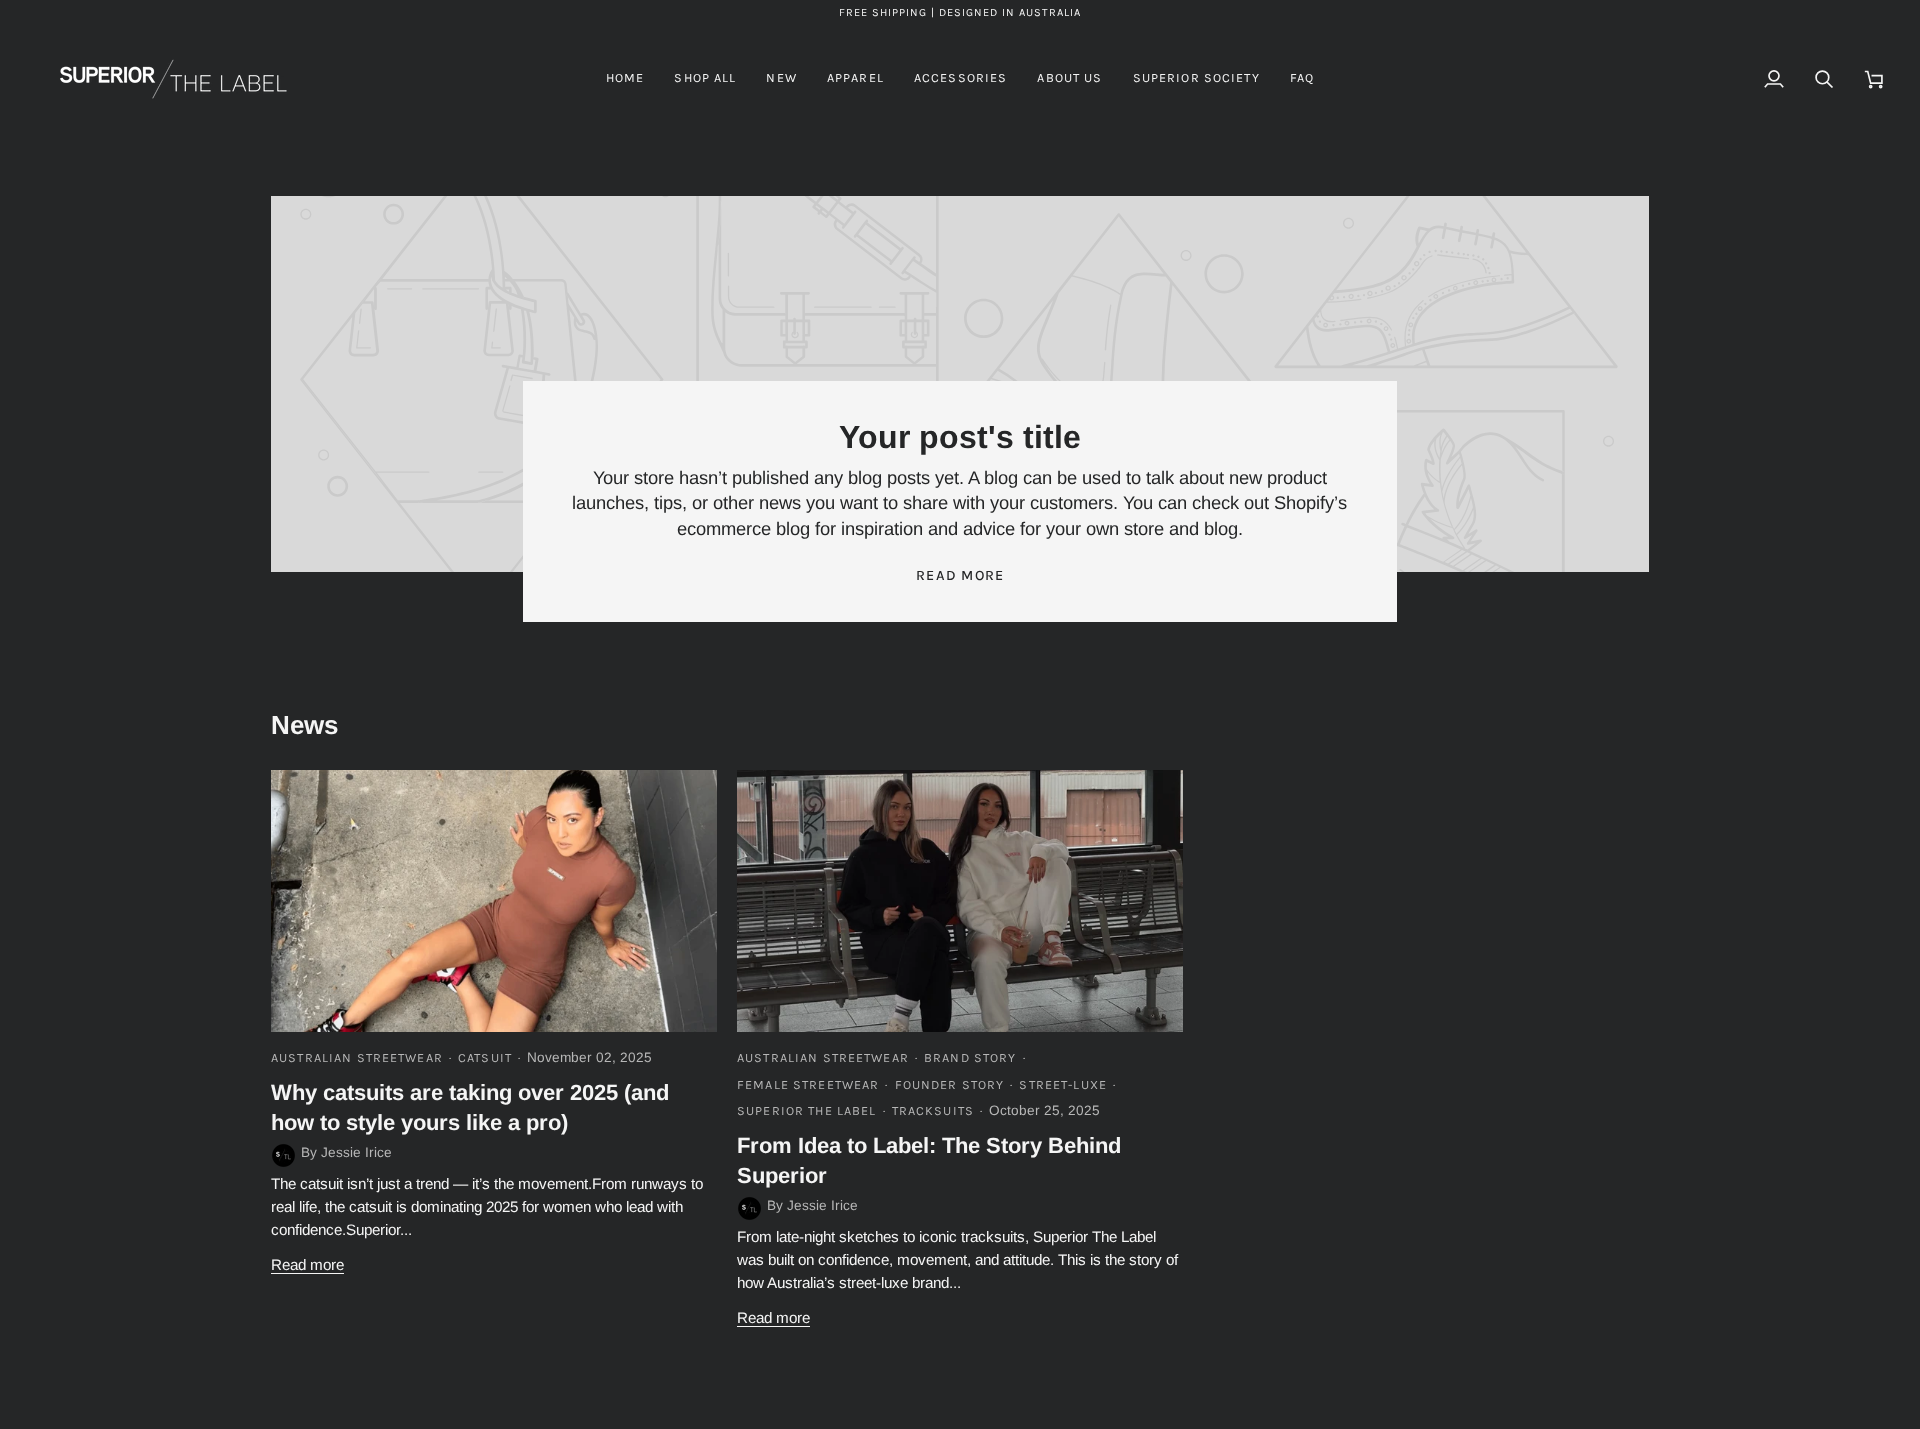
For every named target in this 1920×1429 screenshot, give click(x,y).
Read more (960, 575)
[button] (855, 79)
